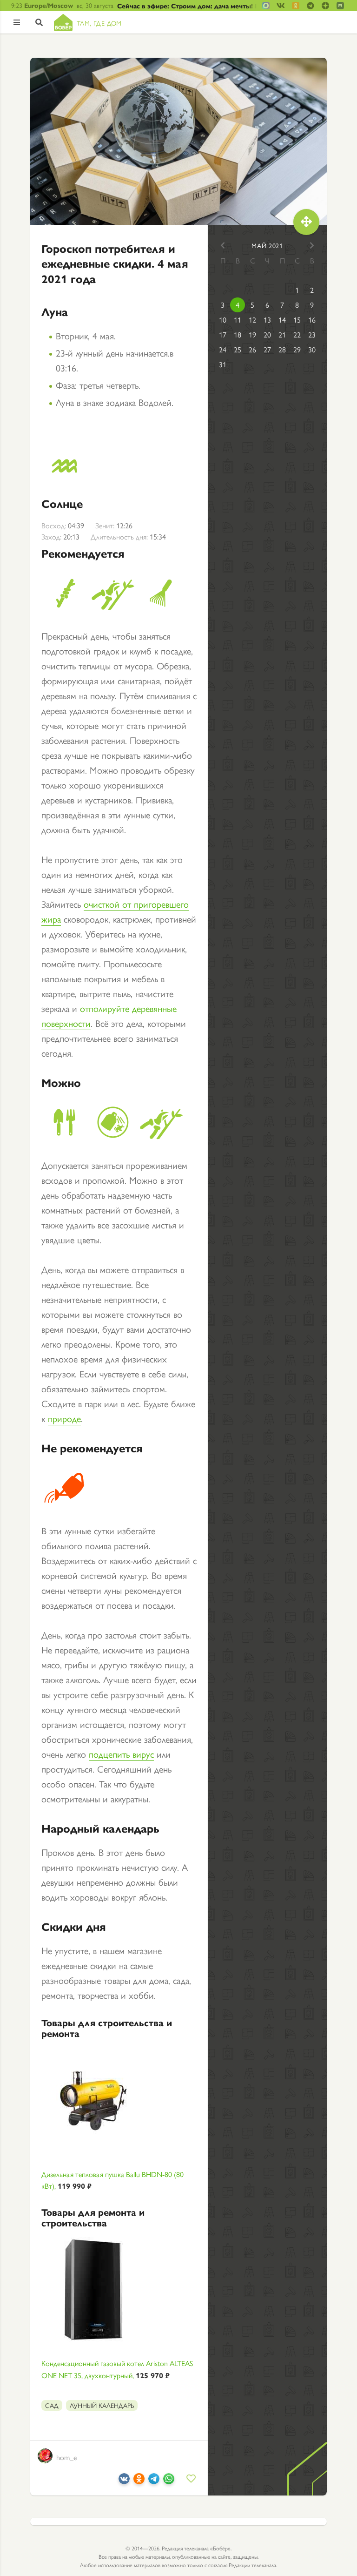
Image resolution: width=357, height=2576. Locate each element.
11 (238, 320)
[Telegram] (154, 2480)
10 (223, 320)
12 (252, 320)
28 (282, 349)
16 (312, 320)
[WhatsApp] (169, 2480)
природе (64, 1418)
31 (223, 364)
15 (297, 320)
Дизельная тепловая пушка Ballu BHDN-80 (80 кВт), (112, 2180)
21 (282, 334)
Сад (52, 2405)
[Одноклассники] (139, 2480)
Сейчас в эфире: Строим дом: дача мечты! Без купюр (187, 6)
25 (238, 349)
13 (267, 320)
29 (297, 349)
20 (267, 334)
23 (312, 334)
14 (282, 320)
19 (252, 334)
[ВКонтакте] (124, 2480)
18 (238, 334)
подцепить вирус (121, 1754)
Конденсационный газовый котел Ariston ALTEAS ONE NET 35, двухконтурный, (117, 2369)
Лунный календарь (102, 2405)
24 (223, 349)
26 (252, 349)
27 (267, 349)
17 (223, 334)
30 (312, 349)
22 (297, 334)
